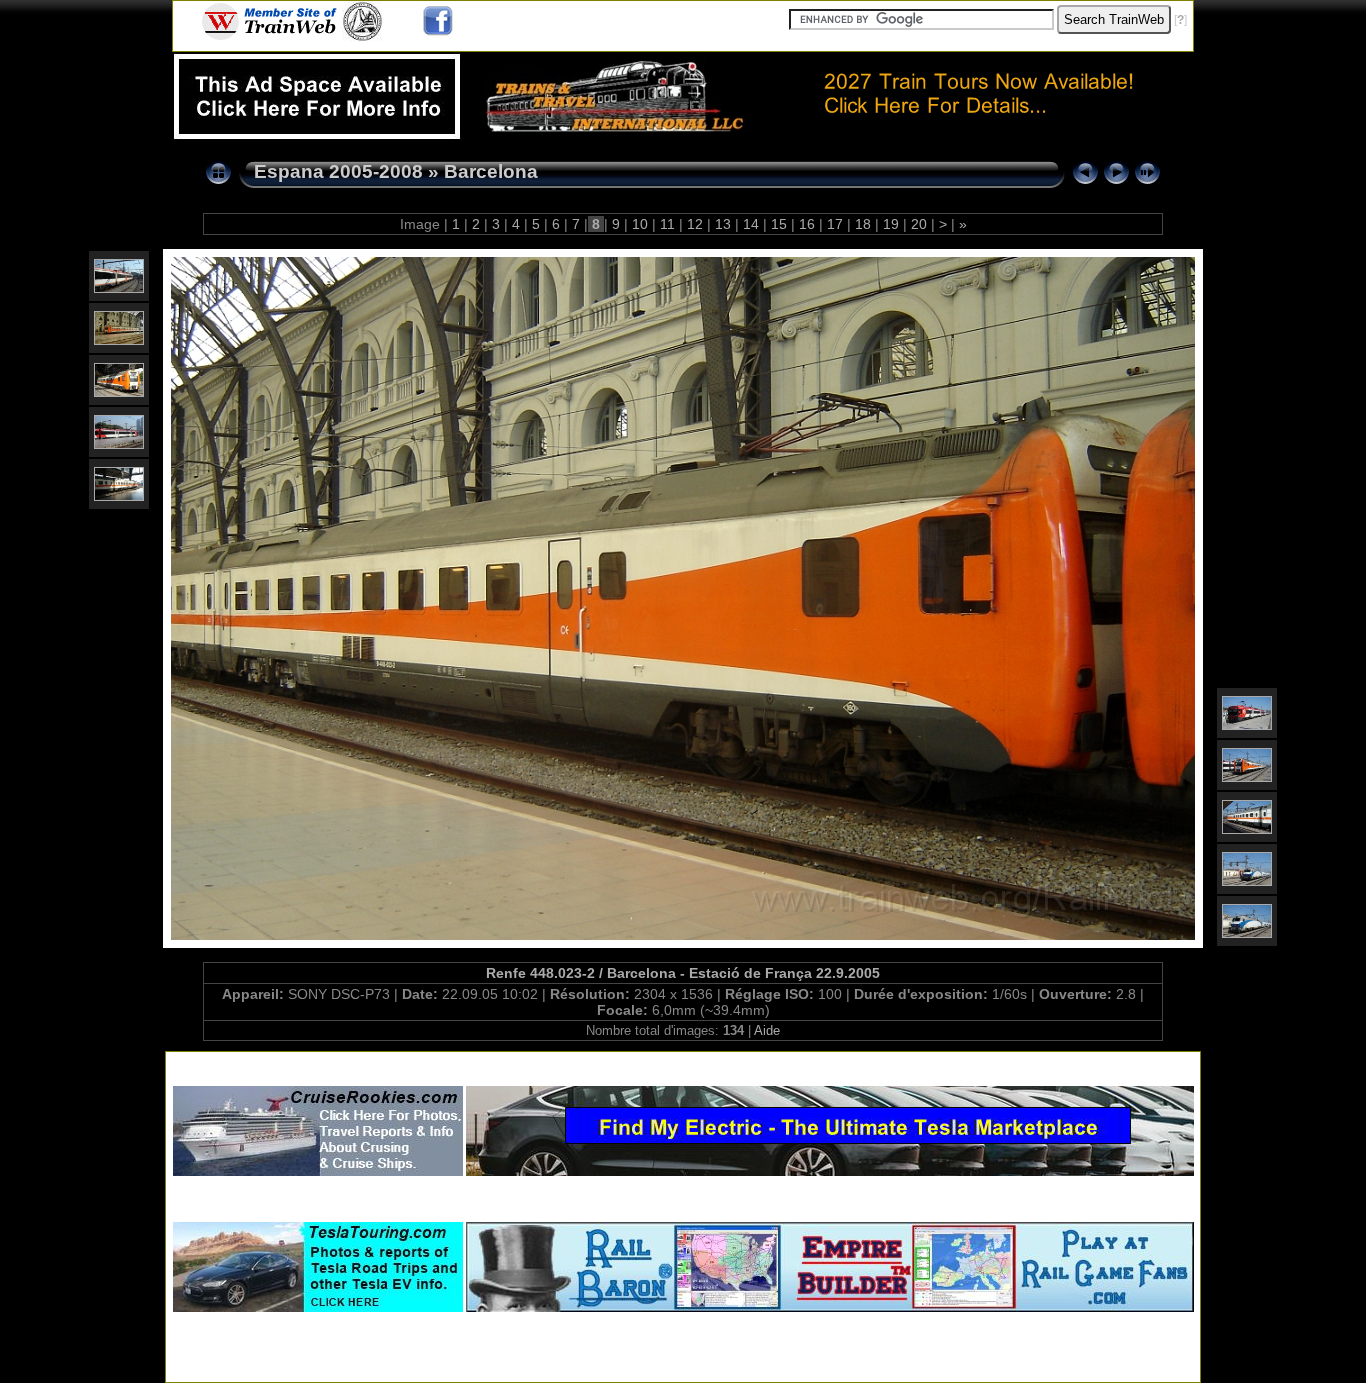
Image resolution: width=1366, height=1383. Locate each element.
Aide (767, 1030)
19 (891, 224)
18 (863, 224)
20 (919, 224)
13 (723, 224)
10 (640, 224)
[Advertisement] (683, 1064)
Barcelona (491, 171)
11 (667, 224)
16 (807, 224)
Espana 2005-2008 (338, 171)
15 (779, 224)
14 (751, 224)
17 (835, 224)
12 (695, 224)
